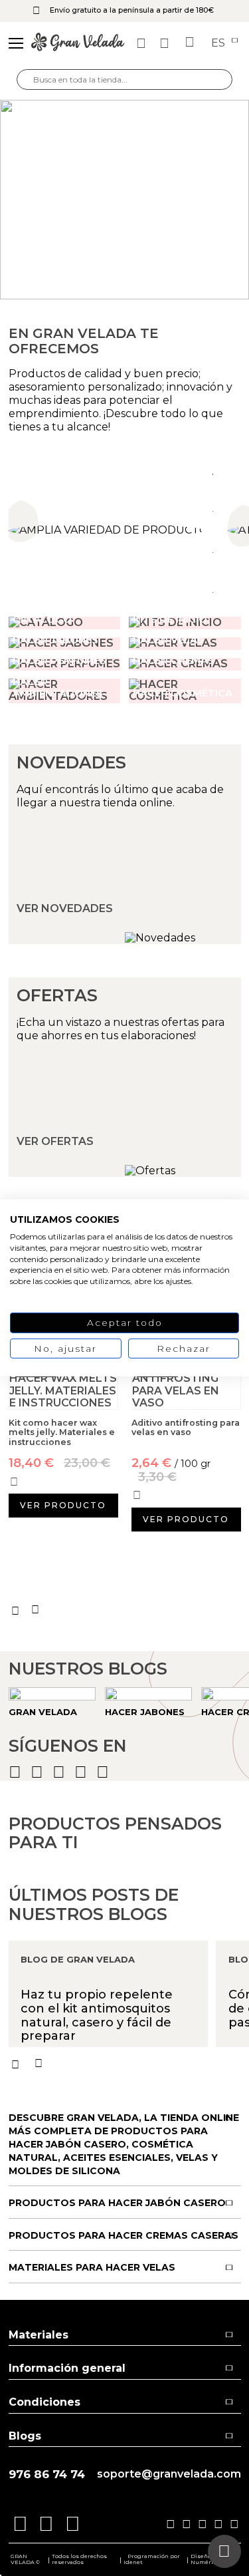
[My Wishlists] (143, 43)
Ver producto (63, 1505)
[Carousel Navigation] (125, 1610)
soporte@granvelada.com (169, 2474)
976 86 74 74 (47, 2475)
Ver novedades (65, 909)
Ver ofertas (55, 1142)
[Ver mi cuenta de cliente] (166, 43)
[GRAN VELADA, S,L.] (78, 43)
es (219, 43)
